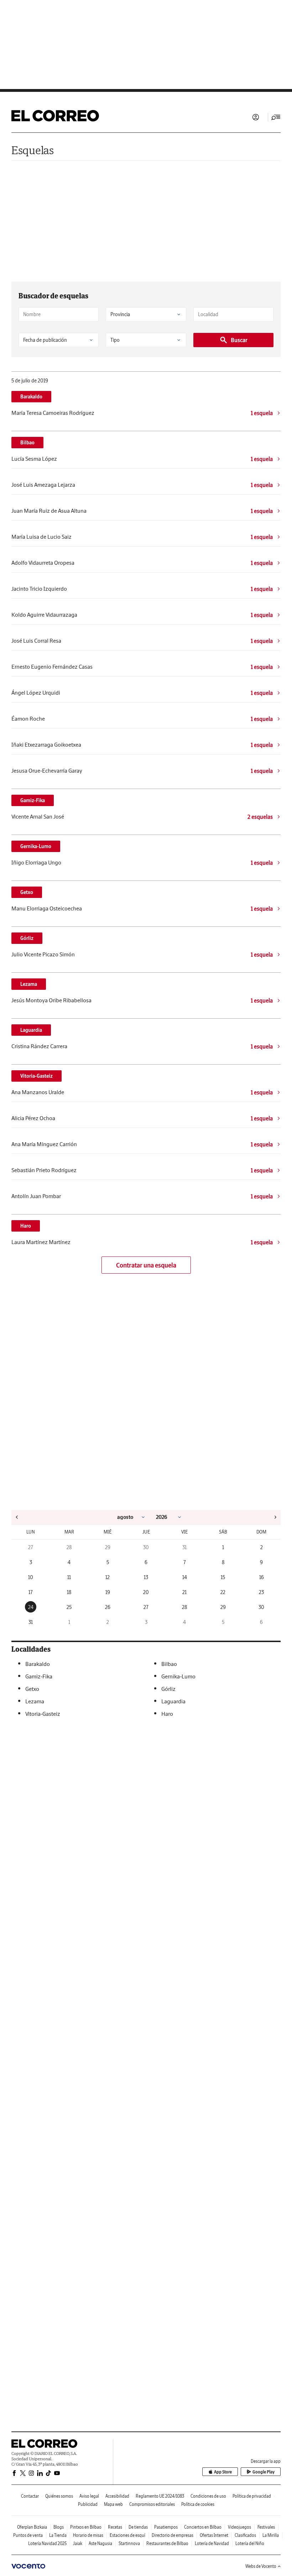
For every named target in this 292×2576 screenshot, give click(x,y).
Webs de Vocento (261, 2566)
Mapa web (113, 2504)
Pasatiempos (166, 2527)
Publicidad (88, 2504)
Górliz (27, 938)
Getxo (27, 892)
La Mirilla (271, 2535)
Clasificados (245, 2535)
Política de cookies (198, 2504)
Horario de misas (88, 2535)
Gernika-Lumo (36, 846)
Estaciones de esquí (127, 2535)
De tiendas (138, 2527)
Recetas (115, 2527)
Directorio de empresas (173, 2535)
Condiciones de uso (208, 2496)
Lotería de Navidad (212, 2543)
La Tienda (58, 2535)
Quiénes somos (59, 2496)
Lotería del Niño (250, 2543)
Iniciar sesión (256, 117)
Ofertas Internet (214, 2535)
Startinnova (129, 2543)
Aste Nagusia (100, 2543)
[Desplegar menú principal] (276, 117)
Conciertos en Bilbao (203, 2527)
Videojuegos (239, 2527)
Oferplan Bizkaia (32, 2527)
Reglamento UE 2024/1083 (160, 2496)
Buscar (239, 340)
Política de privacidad (252, 2496)
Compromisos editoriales (152, 2504)
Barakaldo (31, 397)
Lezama (29, 984)
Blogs (59, 2527)
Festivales (266, 2527)
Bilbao (27, 443)
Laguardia (31, 1030)
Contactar (30, 2496)
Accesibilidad (117, 2496)
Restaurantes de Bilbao (167, 2543)
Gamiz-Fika (33, 800)
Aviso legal (89, 2496)
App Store (223, 2472)
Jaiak (78, 2543)
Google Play (264, 2472)
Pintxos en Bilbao (86, 2527)
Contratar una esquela (146, 1265)
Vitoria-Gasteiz (36, 1076)
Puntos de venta (28, 2535)
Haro (26, 1226)
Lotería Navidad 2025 (47, 2543)
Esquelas (33, 150)
